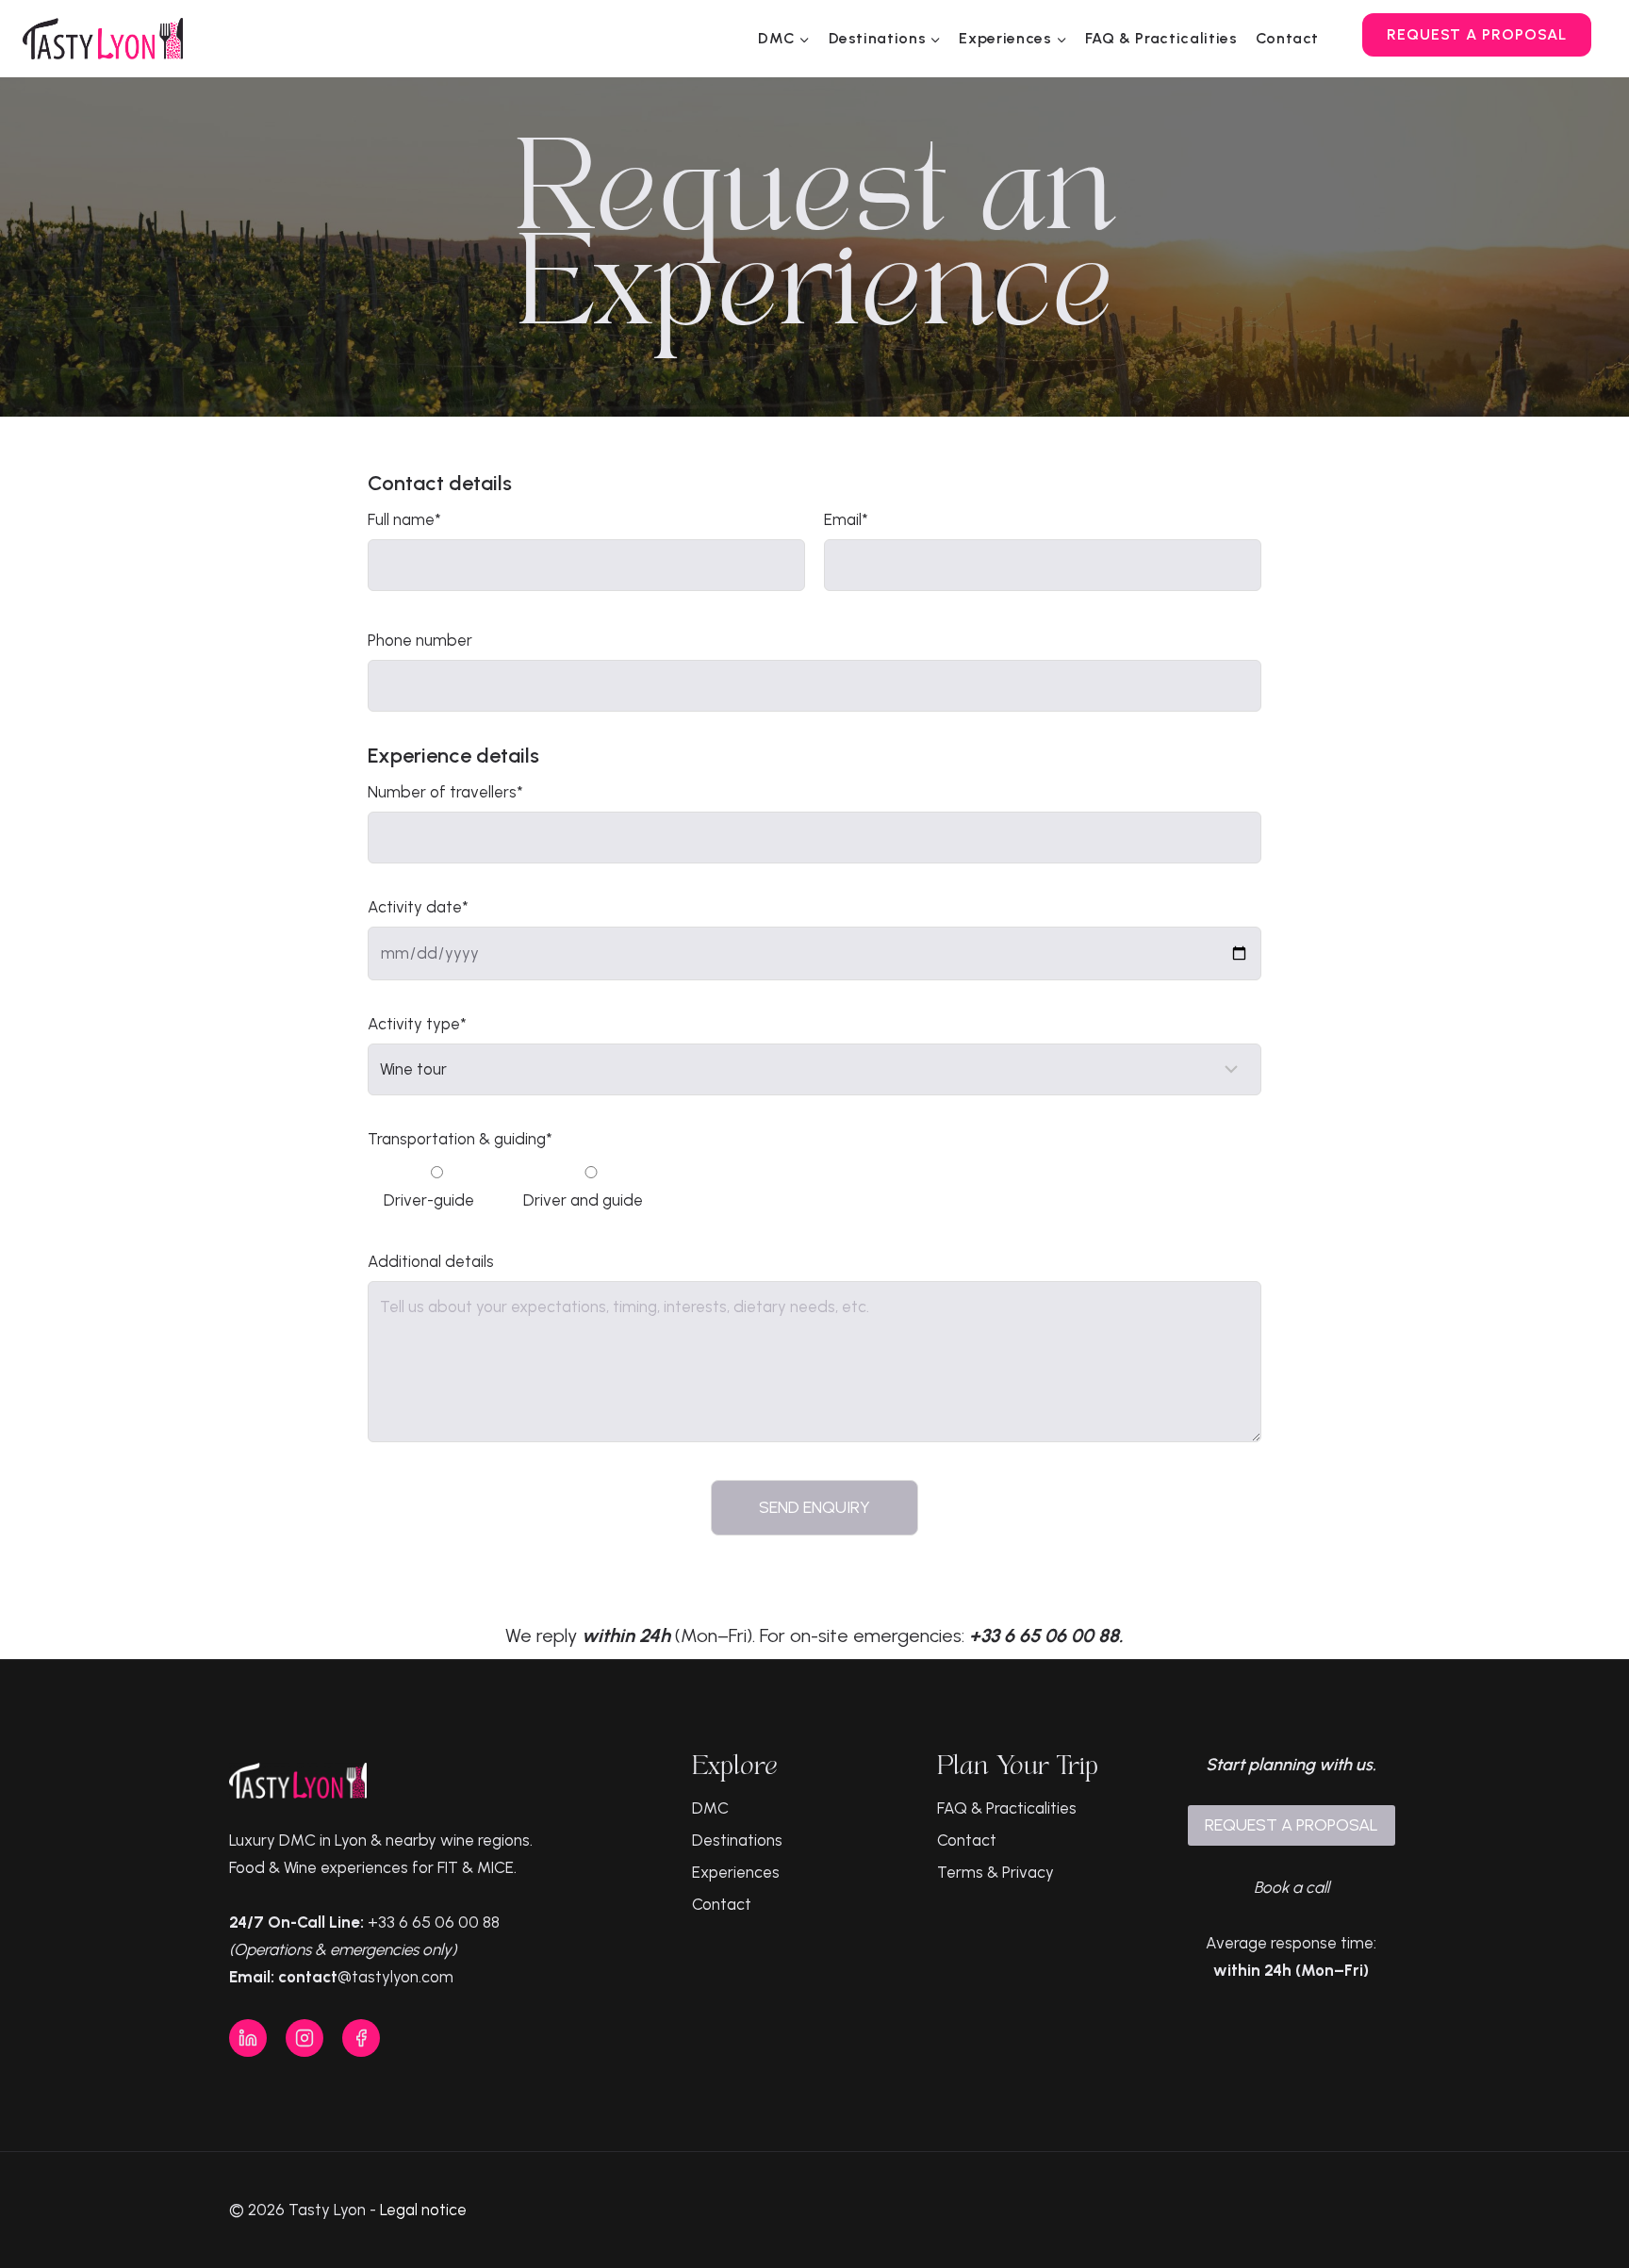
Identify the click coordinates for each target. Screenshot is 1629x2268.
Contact (1287, 38)
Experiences (736, 1872)
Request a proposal (1477, 34)
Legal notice (423, 2210)
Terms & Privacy (995, 1872)
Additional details (431, 1261)
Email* (846, 519)
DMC (710, 1808)
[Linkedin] (248, 2038)
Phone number (420, 640)
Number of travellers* (445, 792)
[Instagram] (304, 2038)
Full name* (404, 519)
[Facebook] (361, 2038)
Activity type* (417, 1024)
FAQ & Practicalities (1161, 38)
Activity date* (418, 907)
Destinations (737, 1840)
